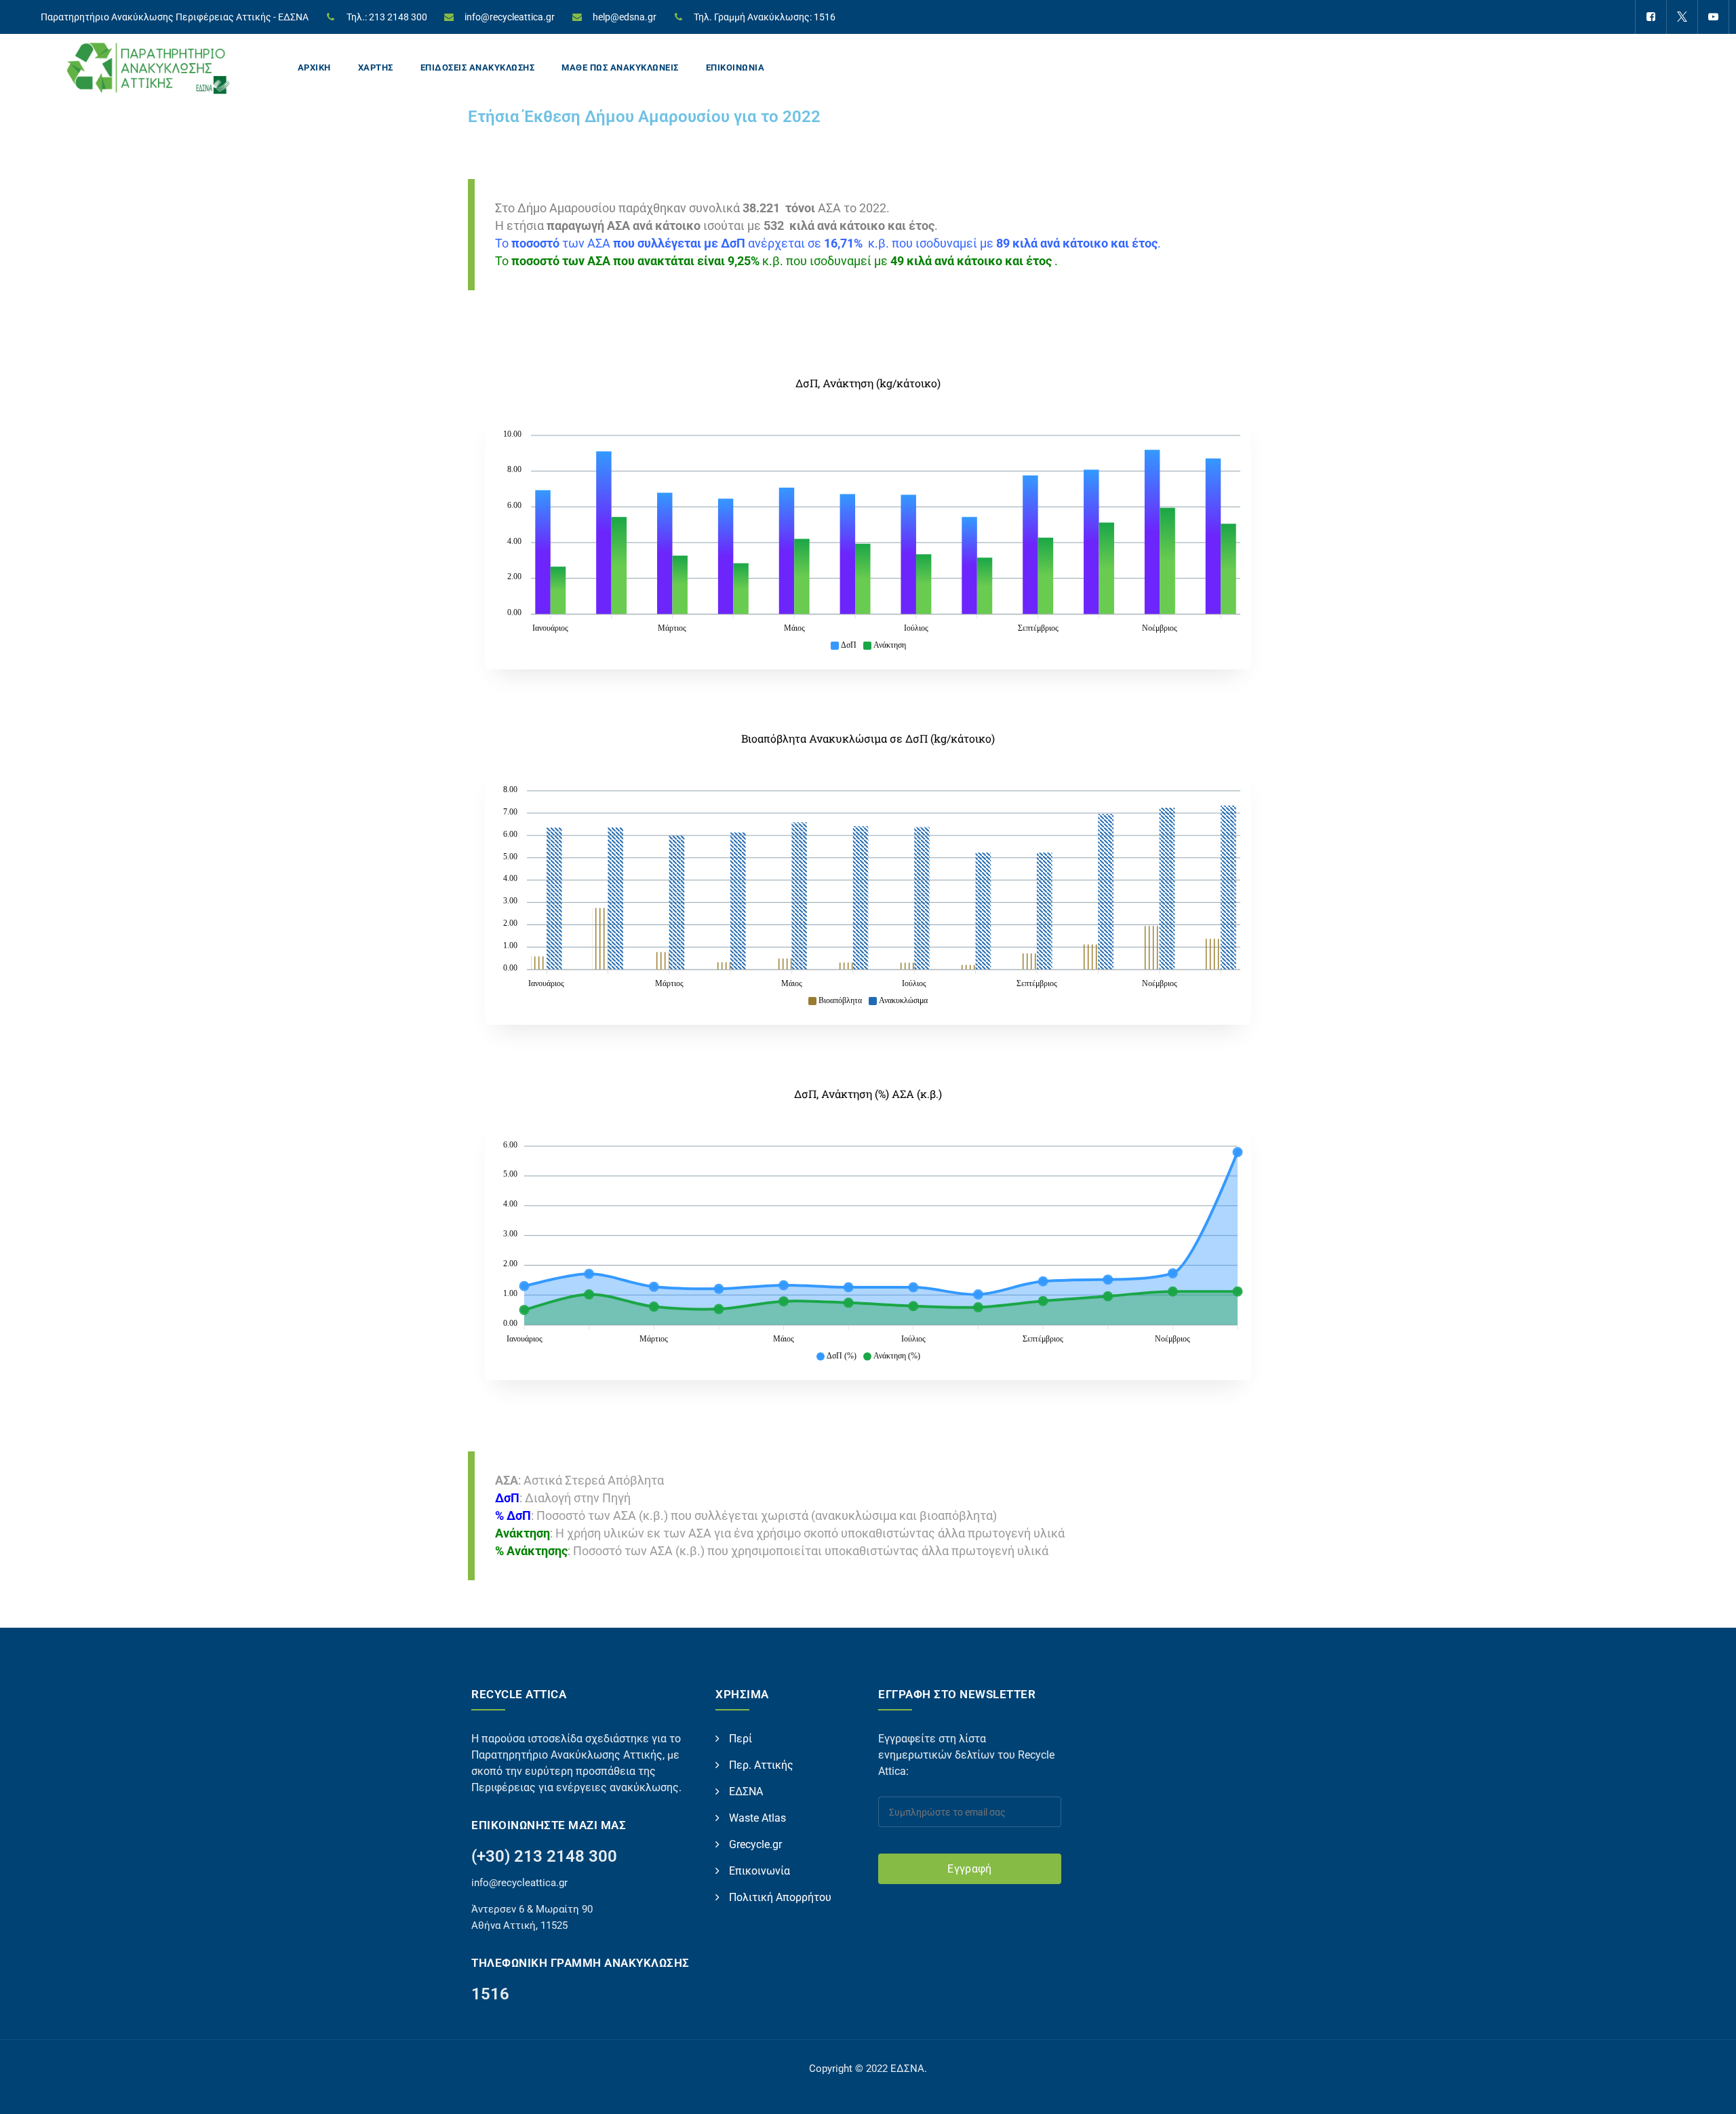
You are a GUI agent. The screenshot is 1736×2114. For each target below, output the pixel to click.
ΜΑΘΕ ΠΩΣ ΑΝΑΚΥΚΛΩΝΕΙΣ (620, 67)
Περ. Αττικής (761, 1765)
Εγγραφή (969, 1869)
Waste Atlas (757, 1818)
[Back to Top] (1707, 2092)
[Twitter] (1682, 17)
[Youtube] (1713, 17)
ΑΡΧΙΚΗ (314, 67)
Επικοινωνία (759, 1871)
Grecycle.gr (755, 1844)
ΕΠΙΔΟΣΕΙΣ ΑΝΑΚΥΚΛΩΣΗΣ (478, 67)
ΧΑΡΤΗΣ (376, 67)
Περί (741, 1739)
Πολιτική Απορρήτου (780, 1897)
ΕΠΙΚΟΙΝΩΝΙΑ (735, 67)
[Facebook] (1651, 17)
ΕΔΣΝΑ (746, 1792)
